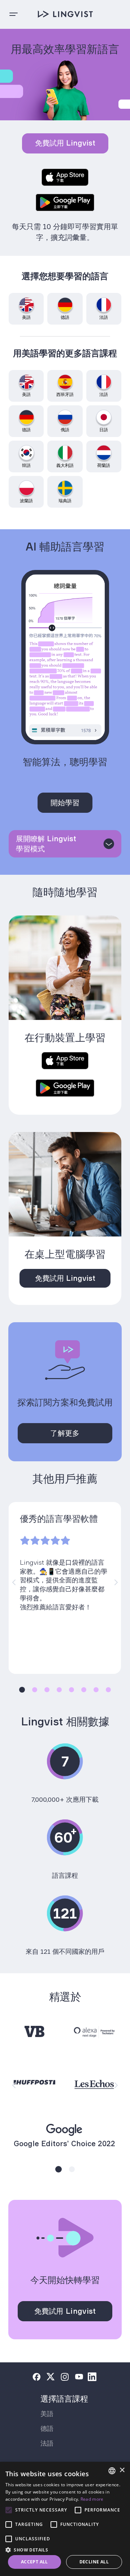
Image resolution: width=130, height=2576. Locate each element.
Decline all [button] (94, 2562)
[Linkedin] (92, 2377)
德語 (47, 2428)
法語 (47, 2443)
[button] (65, 2549)
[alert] (65, 2519)
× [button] (122, 2470)
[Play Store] (65, 203)
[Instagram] (65, 2377)
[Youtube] (79, 2377)
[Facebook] (36, 2377)
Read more (92, 2499)
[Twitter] (51, 2377)
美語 (47, 2414)
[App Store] (65, 178)
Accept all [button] (34, 2562)
